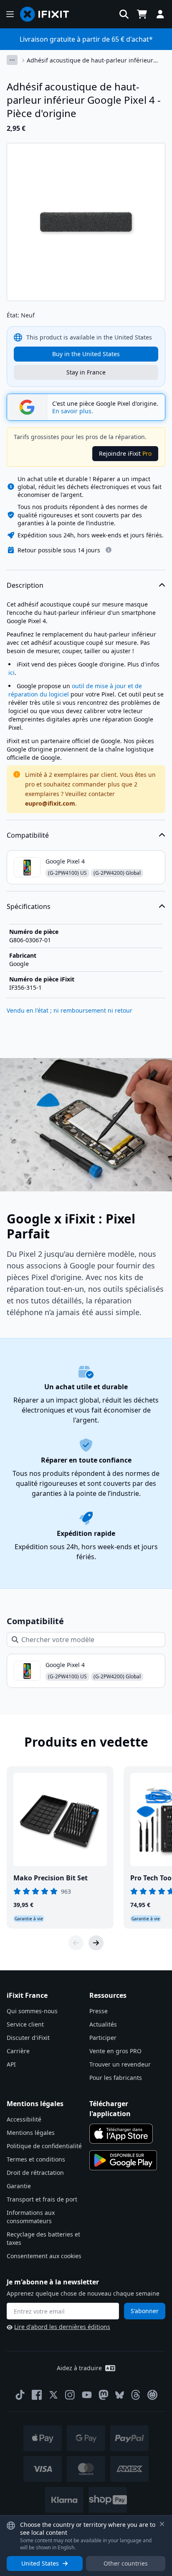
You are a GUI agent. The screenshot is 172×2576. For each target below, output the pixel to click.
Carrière (18, 2051)
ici (11, 673)
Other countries (126, 2563)
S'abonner (145, 2311)
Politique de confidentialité (44, 2146)
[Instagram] (70, 2395)
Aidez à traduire (79, 2368)
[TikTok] (20, 2395)
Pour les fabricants (116, 2078)
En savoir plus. (73, 411)
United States (40, 2563)
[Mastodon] (104, 2395)
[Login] (160, 14)
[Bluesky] (120, 2395)
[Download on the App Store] (121, 2134)
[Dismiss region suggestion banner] (162, 2524)
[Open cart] (142, 14)
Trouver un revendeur (120, 2064)
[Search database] (124, 14)
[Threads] (136, 2395)
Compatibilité (28, 835)
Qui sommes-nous (32, 2011)
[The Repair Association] (152, 2395)
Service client (25, 2024)
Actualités (103, 2024)
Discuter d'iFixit (28, 2038)
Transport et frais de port (42, 2199)
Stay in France (86, 372)
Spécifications (29, 906)
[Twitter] (53, 2395)
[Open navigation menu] (10, 14)
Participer (103, 2038)
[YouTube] (87, 2395)
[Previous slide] (76, 1943)
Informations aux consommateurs (31, 2217)
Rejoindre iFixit (125, 453)
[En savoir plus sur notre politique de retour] (109, 550)
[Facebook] (37, 2395)
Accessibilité (24, 2119)
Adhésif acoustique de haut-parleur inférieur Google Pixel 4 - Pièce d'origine (90, 60)
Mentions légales (31, 2133)
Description (25, 585)
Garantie (19, 2186)
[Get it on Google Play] (123, 2160)
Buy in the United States (86, 354)
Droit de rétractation (35, 2173)
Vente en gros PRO (115, 2051)
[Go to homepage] (48, 14)
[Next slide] (96, 1943)
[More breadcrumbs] (12, 60)
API (11, 2064)
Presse (99, 2011)
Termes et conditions (36, 2159)
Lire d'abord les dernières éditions (62, 2327)
